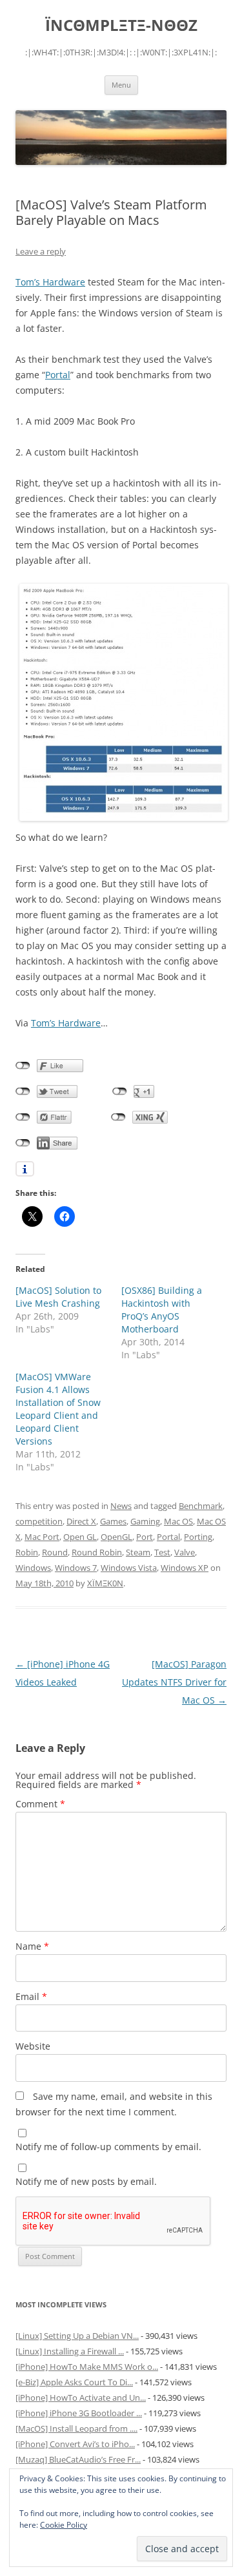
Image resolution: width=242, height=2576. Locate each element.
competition (39, 1521)
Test (162, 1552)
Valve (185, 1552)
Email (31, 1996)
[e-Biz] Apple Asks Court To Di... (74, 2382)
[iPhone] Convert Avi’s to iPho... (75, 2444)
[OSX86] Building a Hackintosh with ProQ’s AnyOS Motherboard (162, 1310)
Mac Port (42, 1537)
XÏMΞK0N (105, 1583)
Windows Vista (129, 1568)
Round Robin (97, 1552)
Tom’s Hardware (50, 282)
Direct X (81, 1521)
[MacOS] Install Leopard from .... (76, 2428)
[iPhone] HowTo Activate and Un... (81, 2398)
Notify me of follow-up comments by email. (108, 2147)
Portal (58, 375)
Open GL (80, 1537)
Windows (33, 1568)
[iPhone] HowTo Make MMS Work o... (87, 2367)
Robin (27, 1552)
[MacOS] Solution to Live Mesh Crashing (58, 1297)
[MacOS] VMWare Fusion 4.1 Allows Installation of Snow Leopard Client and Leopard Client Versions (58, 1409)
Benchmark (201, 1506)
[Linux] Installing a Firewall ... (70, 2351)
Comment (40, 1804)
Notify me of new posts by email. (86, 2181)
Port (145, 1537)
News (121, 1506)
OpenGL (116, 1537)
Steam (138, 1552)
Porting (198, 1537)
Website (33, 2046)
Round (55, 1552)
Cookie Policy (64, 2525)
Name (32, 1946)
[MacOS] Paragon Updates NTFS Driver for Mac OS (174, 1682)
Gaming (145, 1521)
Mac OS (178, 1521)
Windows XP (185, 1568)
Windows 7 (76, 1568)
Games (113, 1521)
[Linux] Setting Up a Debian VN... (77, 2336)
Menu (121, 85)
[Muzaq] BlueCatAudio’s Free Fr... (78, 2459)
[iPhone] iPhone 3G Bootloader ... (79, 2413)
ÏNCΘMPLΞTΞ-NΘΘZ (121, 25)
